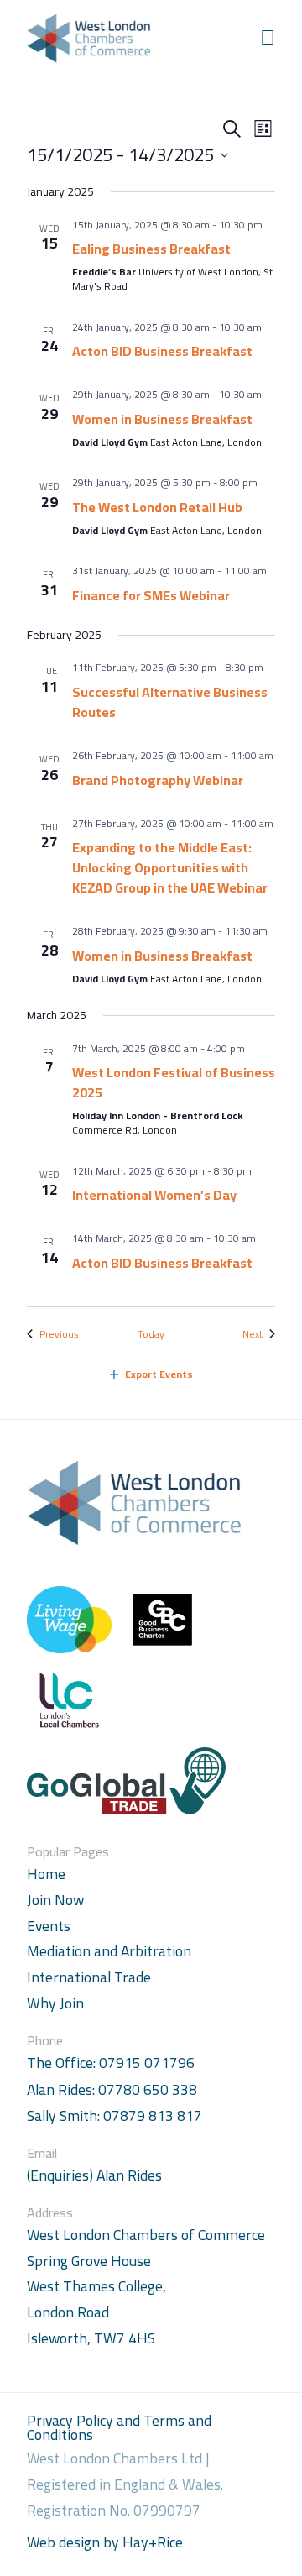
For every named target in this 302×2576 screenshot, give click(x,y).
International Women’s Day (154, 1195)
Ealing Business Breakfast (151, 249)
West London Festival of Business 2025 (174, 1082)
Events (49, 1926)
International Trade (89, 1977)
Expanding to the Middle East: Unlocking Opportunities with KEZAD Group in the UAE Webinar (170, 867)
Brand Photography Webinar (158, 780)
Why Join (55, 2003)
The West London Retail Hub (157, 507)
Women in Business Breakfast (162, 419)
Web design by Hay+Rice (105, 2543)
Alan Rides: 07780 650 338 (112, 2090)
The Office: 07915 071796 (111, 2063)
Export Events (159, 1374)
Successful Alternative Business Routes (170, 702)
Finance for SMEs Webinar (151, 595)
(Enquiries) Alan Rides (94, 2176)
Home (46, 1874)
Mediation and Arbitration (109, 1951)
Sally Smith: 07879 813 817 (115, 2116)
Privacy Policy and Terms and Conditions (119, 2428)
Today (151, 1335)
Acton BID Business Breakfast (162, 351)
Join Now (55, 1900)
